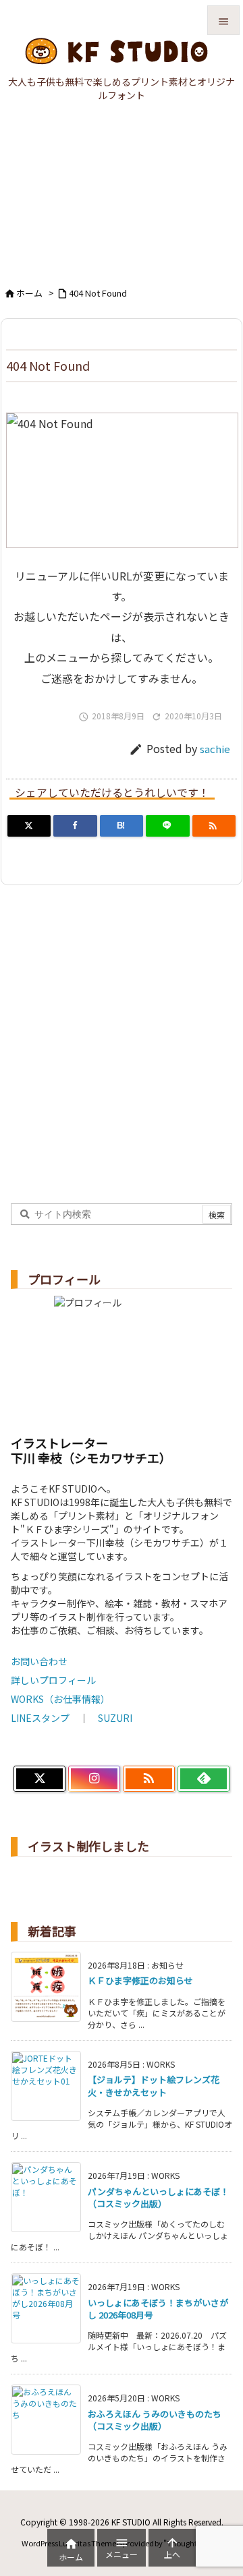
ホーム (29, 293)
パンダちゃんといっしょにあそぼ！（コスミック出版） (158, 2197)
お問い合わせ (39, 1661)
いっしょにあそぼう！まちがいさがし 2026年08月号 (158, 2309)
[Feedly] (204, 1779)
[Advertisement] (122, 200)
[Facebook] (75, 826)
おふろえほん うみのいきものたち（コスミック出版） (155, 2420)
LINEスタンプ (40, 1718)
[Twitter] (29, 826)
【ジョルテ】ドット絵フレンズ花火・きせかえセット (154, 2086)
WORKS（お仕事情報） (60, 1699)
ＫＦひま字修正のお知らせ (140, 1980)
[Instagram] (94, 1779)
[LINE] (167, 826)
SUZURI (115, 1718)
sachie (215, 749)
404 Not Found (98, 293)
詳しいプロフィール (53, 1680)
